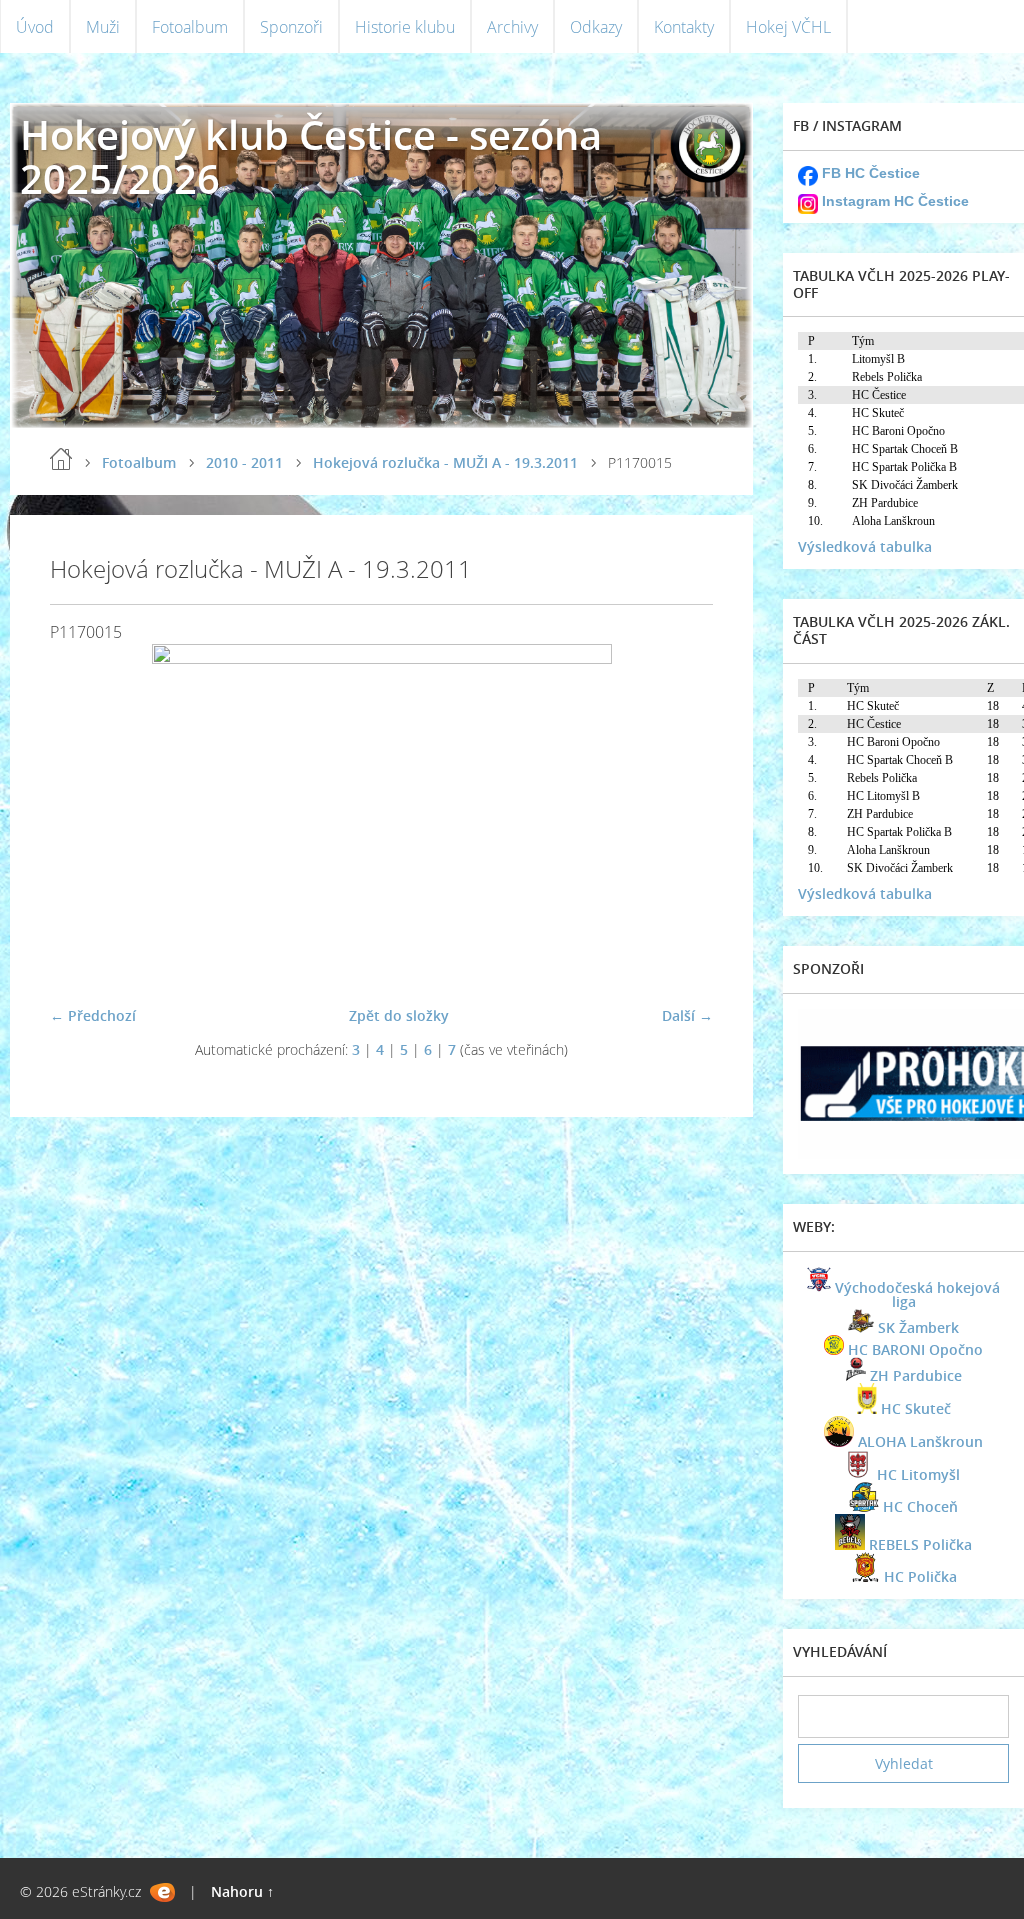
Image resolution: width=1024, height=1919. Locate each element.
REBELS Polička (920, 1544)
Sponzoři (291, 27)
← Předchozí (93, 1015)
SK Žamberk (918, 1327)
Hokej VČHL (788, 27)
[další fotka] (680, 816)
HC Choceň (920, 1506)
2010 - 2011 (244, 462)
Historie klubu (405, 27)
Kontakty (684, 27)
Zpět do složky (399, 1015)
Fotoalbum (190, 27)
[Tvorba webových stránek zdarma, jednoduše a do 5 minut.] (162, 1892)
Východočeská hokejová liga (917, 1294)
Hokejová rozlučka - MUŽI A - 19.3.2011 (445, 462)
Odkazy (596, 27)
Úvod (35, 27)
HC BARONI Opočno (915, 1349)
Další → (687, 1015)
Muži (103, 27)
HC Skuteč (916, 1408)
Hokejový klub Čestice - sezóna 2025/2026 (311, 156)
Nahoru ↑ (242, 1891)
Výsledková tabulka (865, 546)
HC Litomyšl (918, 1474)
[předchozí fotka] (82, 816)
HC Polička (920, 1576)
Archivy (512, 27)
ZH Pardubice (916, 1375)
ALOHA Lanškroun (920, 1441)
